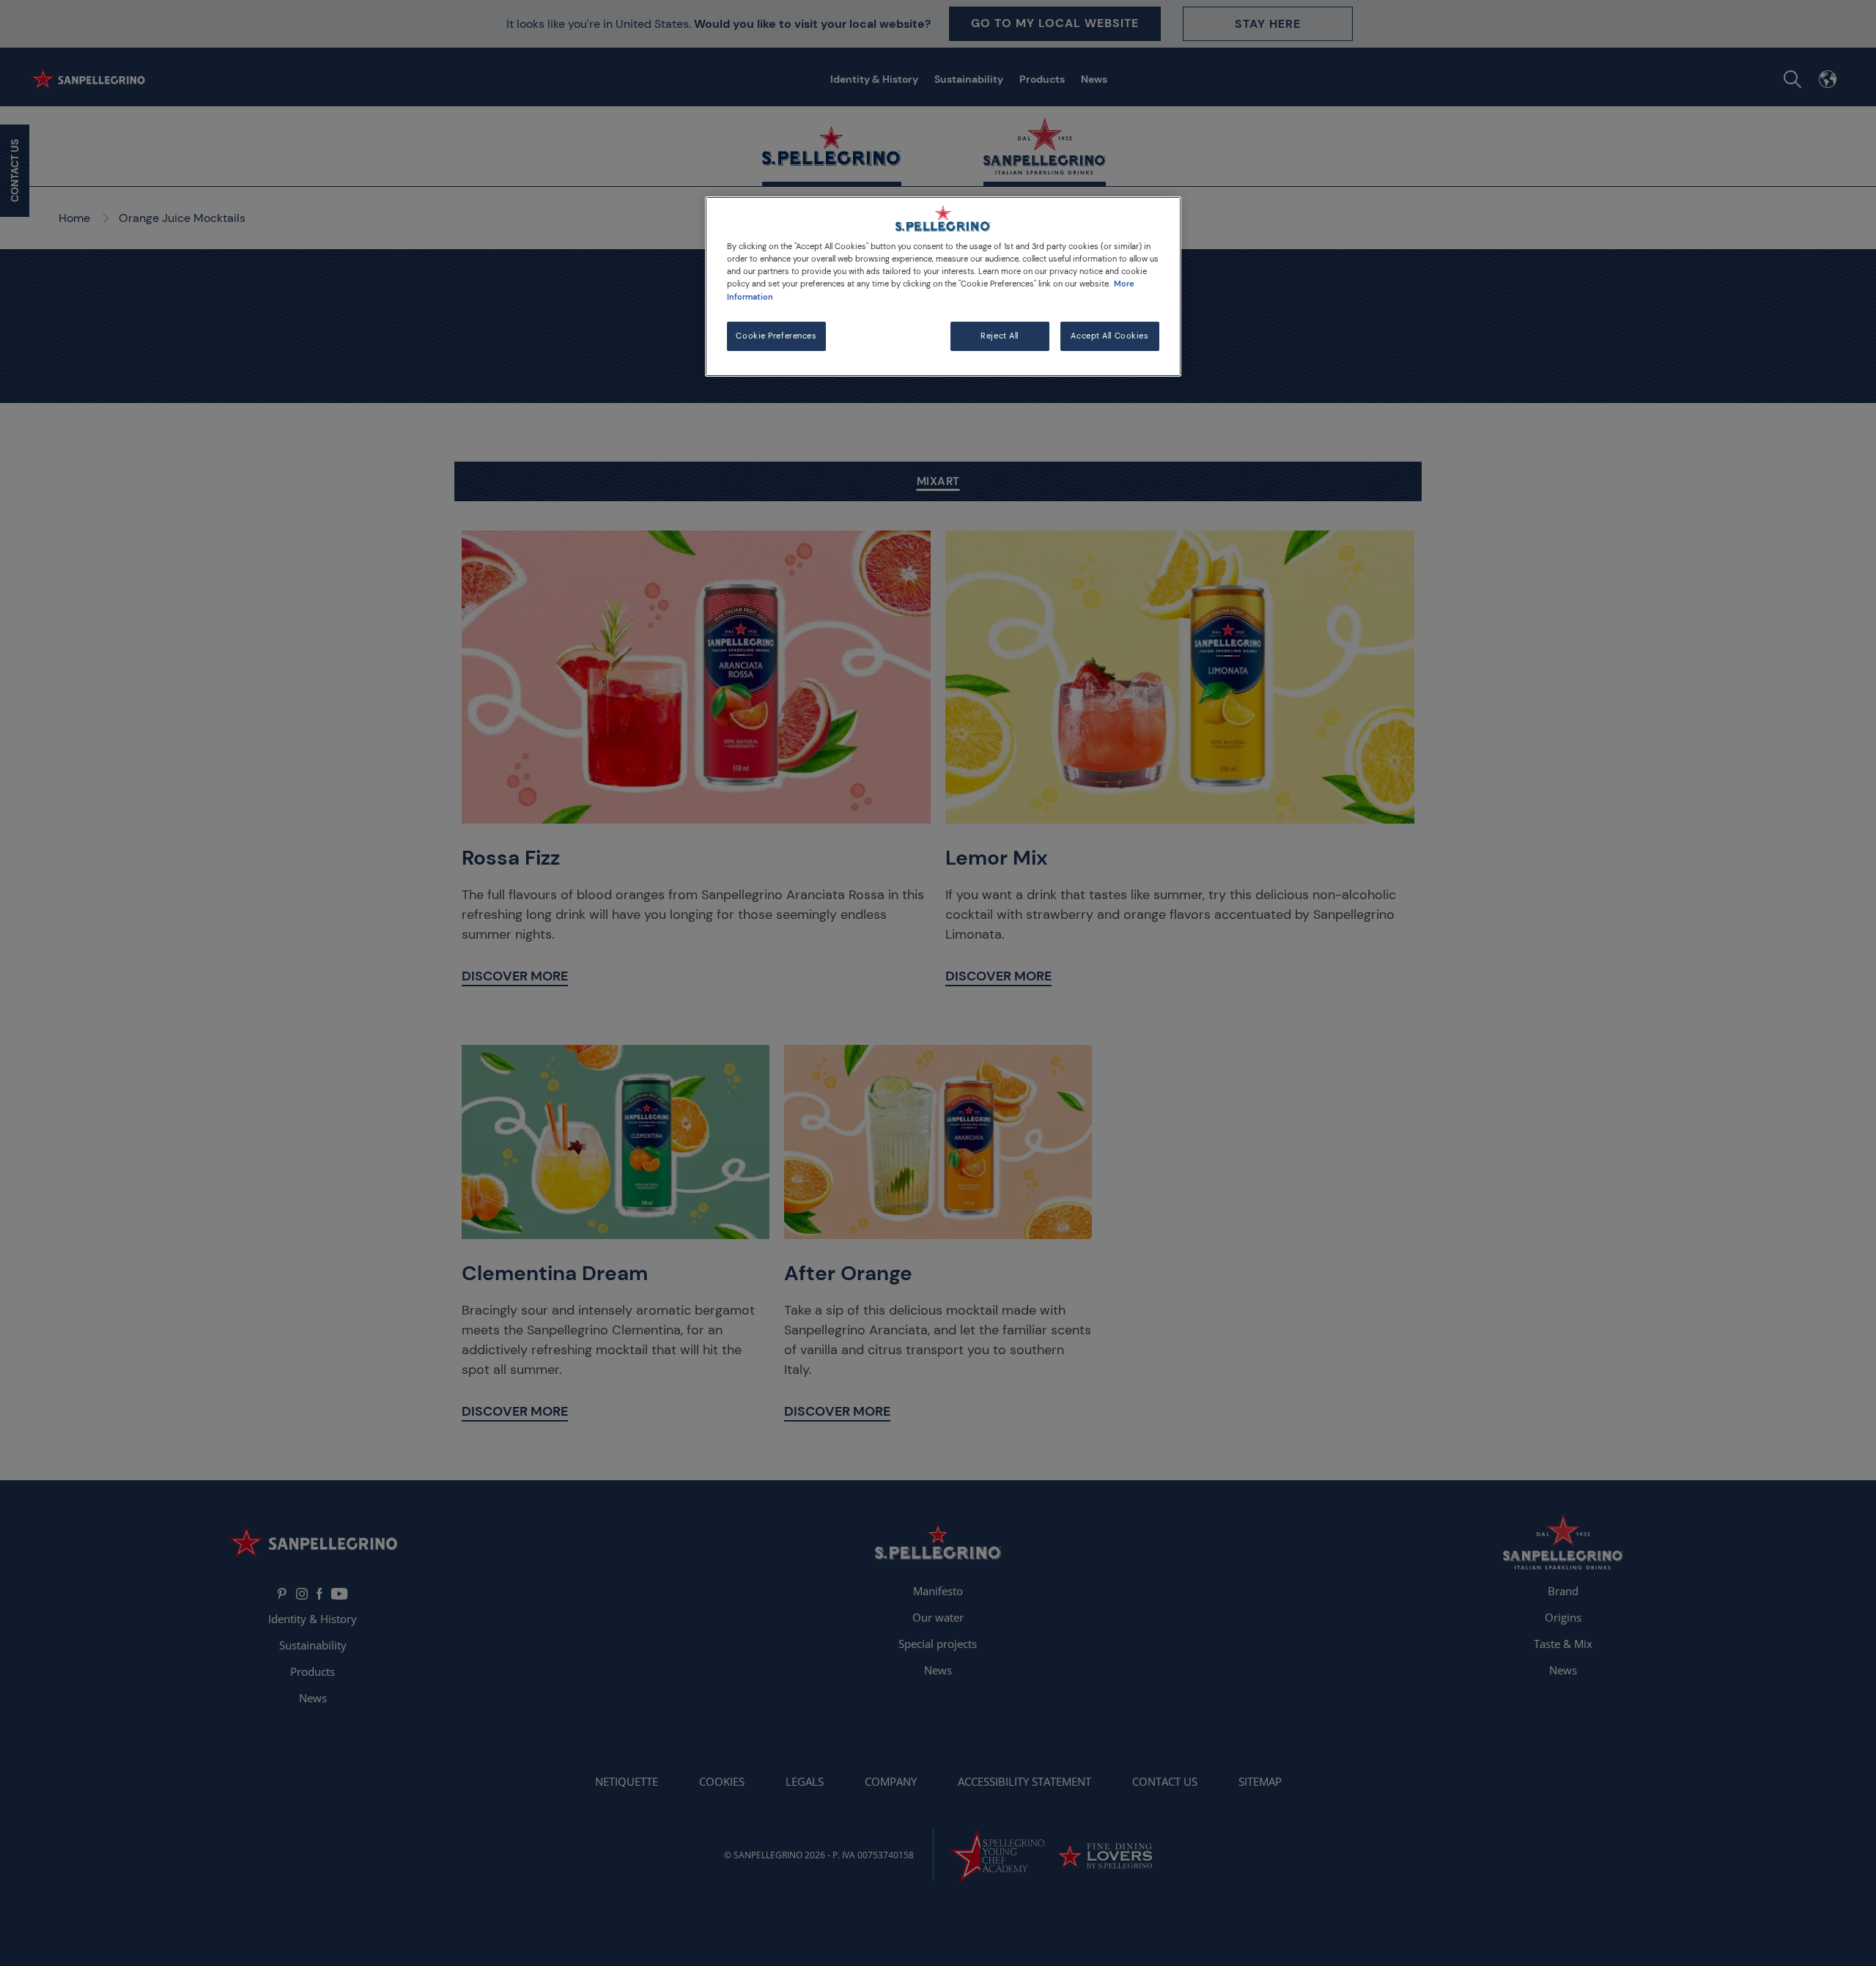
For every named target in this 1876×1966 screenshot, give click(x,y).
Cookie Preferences (776, 336)
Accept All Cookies (1109, 336)
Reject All (1000, 336)
